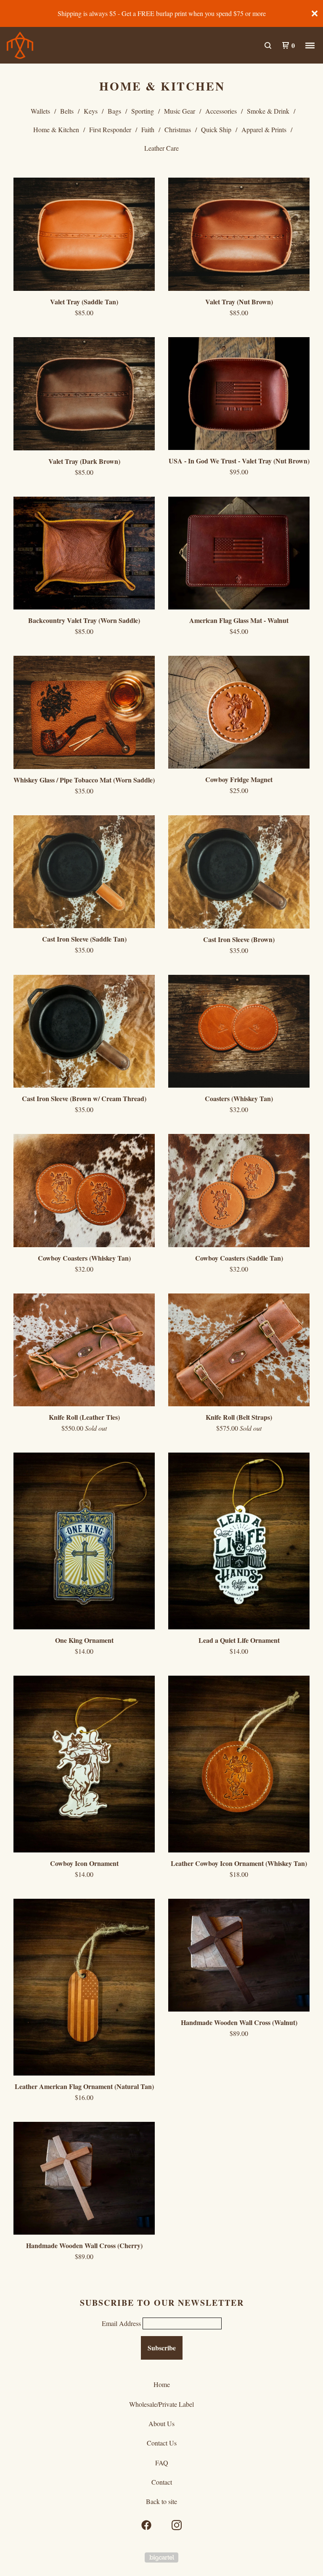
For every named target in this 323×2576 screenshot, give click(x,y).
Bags (114, 111)
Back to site (161, 2501)
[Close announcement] (315, 13)
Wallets (40, 111)
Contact (162, 2482)
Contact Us (162, 2443)
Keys (91, 111)
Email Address (121, 2323)
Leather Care (161, 148)
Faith (148, 129)
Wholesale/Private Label (161, 2404)
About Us (161, 2423)
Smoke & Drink (268, 111)
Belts (67, 111)
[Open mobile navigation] (310, 45)
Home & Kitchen (56, 129)
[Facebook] (146, 2525)
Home (162, 2384)
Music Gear (180, 111)
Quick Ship (216, 129)
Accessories (221, 111)
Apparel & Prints (264, 129)
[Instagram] (177, 2525)
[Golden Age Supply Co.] (50, 45)
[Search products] (268, 45)
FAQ (162, 2463)
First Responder (110, 129)
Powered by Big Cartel (161, 2557)
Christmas (178, 129)
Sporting (143, 111)
